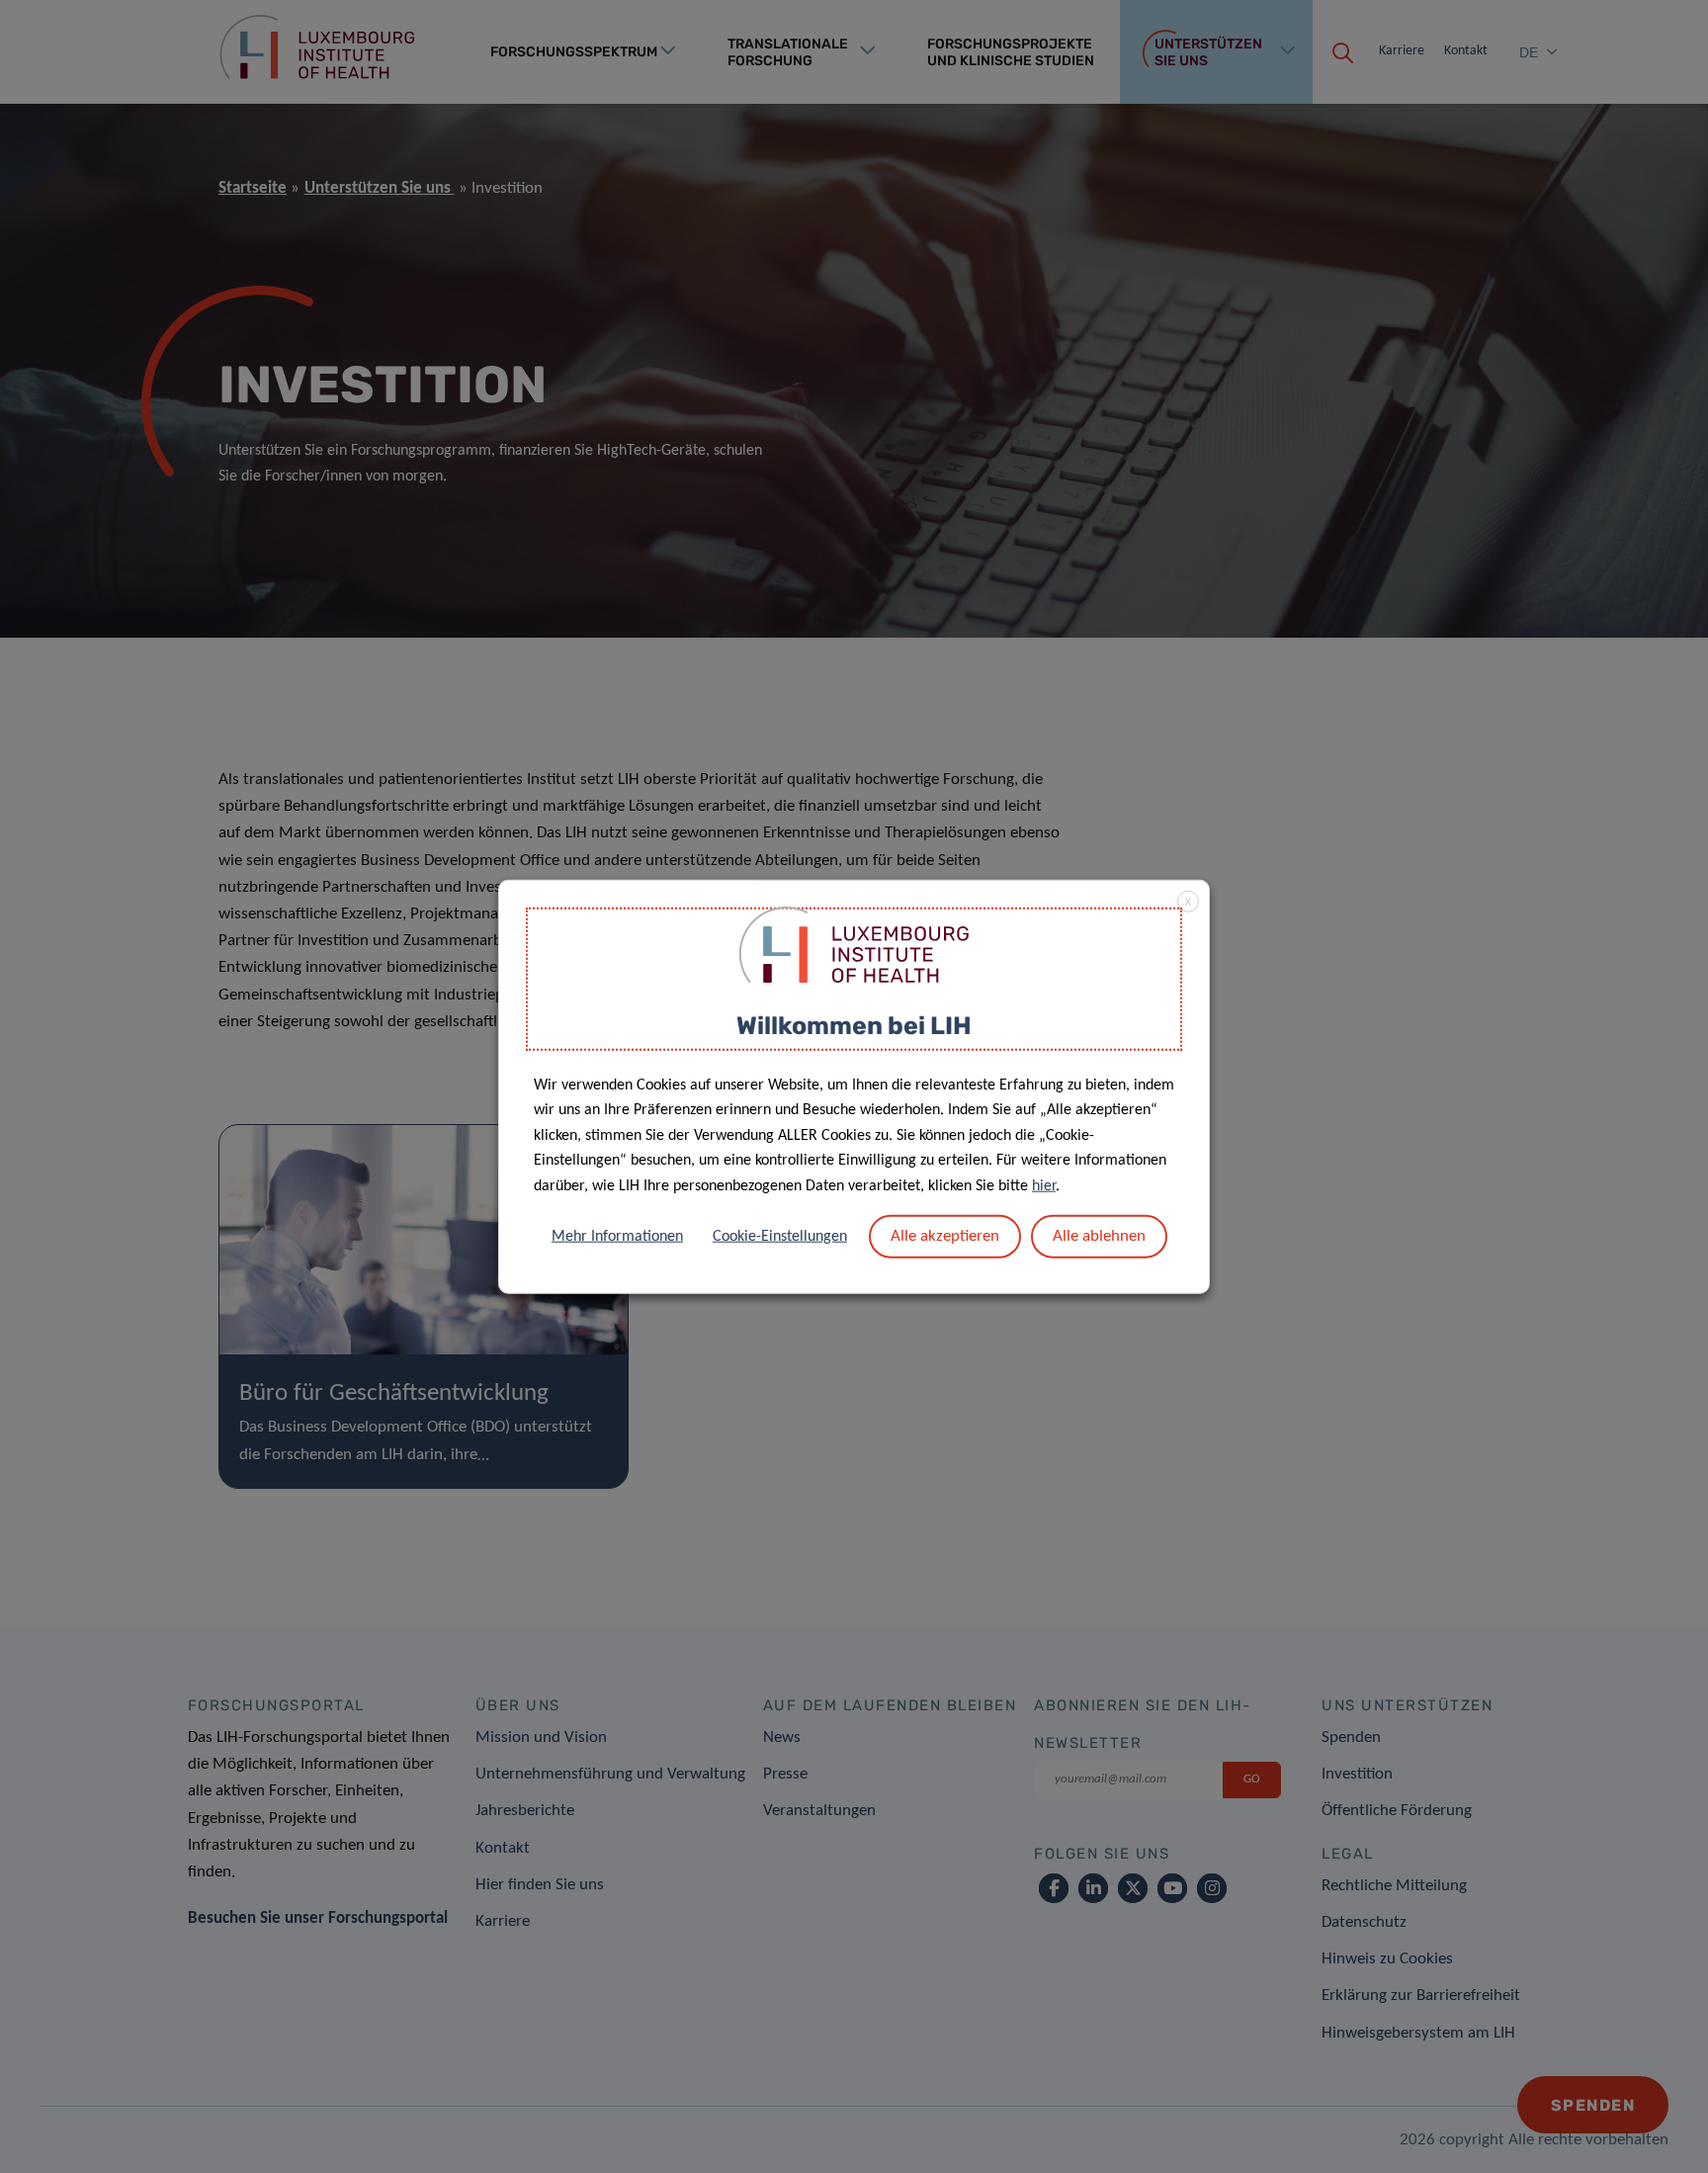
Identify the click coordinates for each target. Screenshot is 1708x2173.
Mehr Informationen (617, 1236)
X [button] (1188, 903)
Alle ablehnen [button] (1099, 1235)
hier (1044, 1186)
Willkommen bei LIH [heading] (854, 1026)
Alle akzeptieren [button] (945, 1235)
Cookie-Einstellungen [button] (780, 1236)
